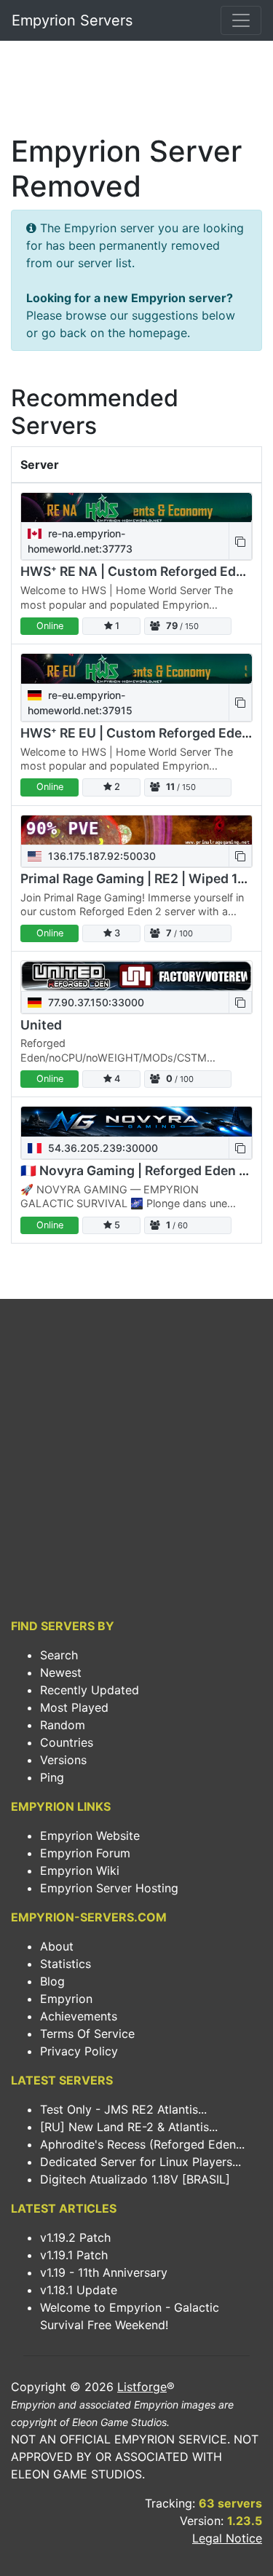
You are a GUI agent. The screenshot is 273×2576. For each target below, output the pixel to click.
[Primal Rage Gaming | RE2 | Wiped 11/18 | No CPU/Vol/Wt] (136, 830)
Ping (52, 1777)
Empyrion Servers (72, 20)
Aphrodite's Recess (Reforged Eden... (142, 2144)
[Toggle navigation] (241, 20)
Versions (63, 1760)
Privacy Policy (79, 2051)
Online (50, 626)
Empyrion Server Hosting (109, 1888)
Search (59, 1655)
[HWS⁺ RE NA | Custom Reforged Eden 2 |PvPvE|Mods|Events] (136, 508)
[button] (240, 541)
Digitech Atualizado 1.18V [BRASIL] (135, 2179)
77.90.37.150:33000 (95, 1002)
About (57, 1946)
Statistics (66, 1964)
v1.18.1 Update (79, 2290)
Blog (52, 1981)
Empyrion (66, 1999)
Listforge (142, 2387)
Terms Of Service (87, 2034)
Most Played (74, 1707)
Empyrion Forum (85, 1853)
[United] (136, 976)
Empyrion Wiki (80, 1870)
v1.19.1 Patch (74, 2255)
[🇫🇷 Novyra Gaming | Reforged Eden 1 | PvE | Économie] (136, 1122)
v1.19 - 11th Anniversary (104, 2272)
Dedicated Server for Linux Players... (141, 2162)
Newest (61, 1672)
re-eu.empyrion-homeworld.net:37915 (80, 703)
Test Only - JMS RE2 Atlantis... (123, 2109)
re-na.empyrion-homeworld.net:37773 (80, 541)
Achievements (79, 2016)
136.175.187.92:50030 (100, 856)
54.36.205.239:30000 (102, 1148)
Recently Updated (90, 1690)
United (41, 1025)
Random (63, 1725)
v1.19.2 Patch (75, 2237)
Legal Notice (227, 2538)
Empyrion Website (90, 1836)
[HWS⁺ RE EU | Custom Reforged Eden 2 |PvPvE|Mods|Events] (136, 669)
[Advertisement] (136, 92)
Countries (67, 1742)
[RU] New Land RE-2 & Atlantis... (129, 2127)
